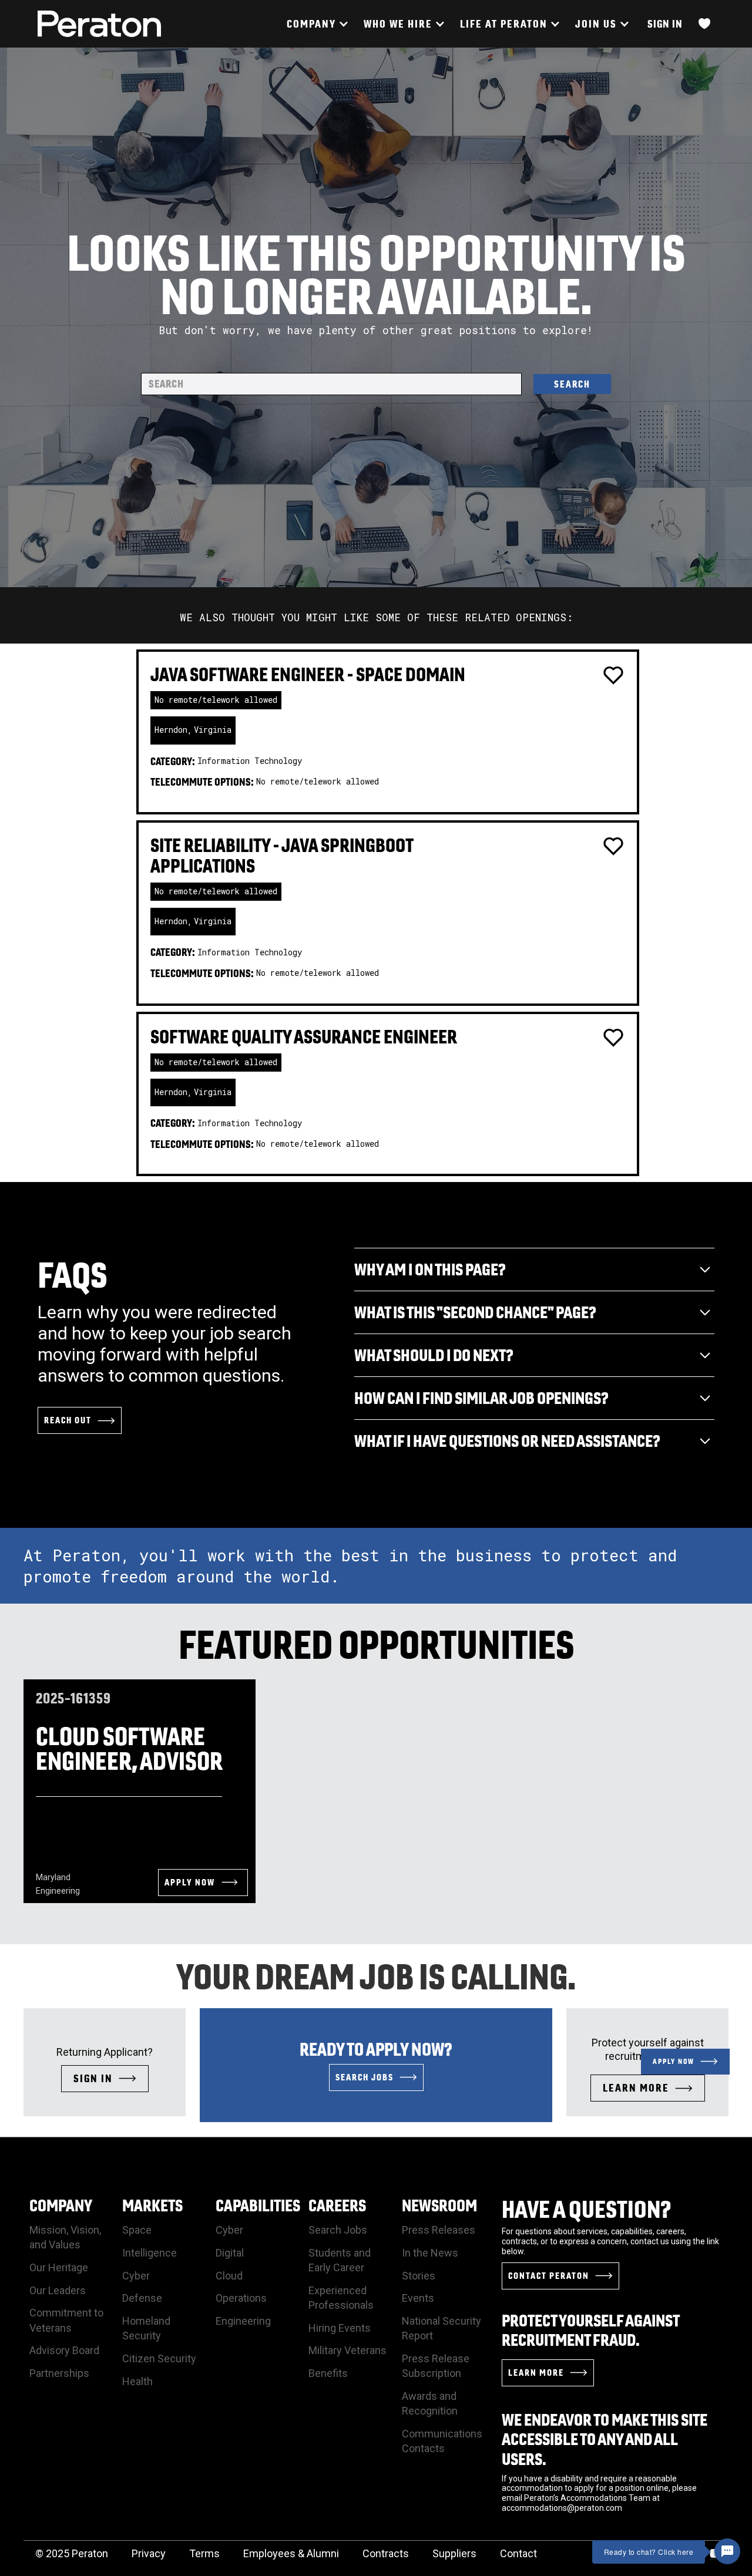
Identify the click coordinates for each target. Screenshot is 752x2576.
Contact (518, 2553)
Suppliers (454, 2553)
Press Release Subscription (436, 2366)
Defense (142, 2298)
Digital (230, 2253)
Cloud (229, 2276)
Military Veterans (348, 2350)
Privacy (149, 2553)
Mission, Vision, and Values (65, 2237)
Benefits (328, 2373)
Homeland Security (146, 2328)
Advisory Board (64, 2350)
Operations (241, 2298)
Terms (204, 2553)
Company (61, 2205)
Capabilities (258, 2205)
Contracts (386, 2553)
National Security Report (442, 2328)
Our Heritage (59, 2267)
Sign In (665, 24)
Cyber (136, 2276)
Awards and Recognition (430, 2403)
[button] (316, 24)
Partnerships (59, 2373)
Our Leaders (58, 2290)
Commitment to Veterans (66, 2320)
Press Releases (439, 2230)
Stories (419, 2276)
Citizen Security (159, 2358)
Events (418, 2298)
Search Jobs (338, 2230)
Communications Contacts (442, 2441)
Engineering (243, 2321)
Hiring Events (340, 2328)
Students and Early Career (340, 2260)
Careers (337, 2205)
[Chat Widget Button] (727, 2551)
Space (137, 2230)
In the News (430, 2253)
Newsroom (439, 2205)
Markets (152, 2205)
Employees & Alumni (291, 2553)
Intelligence (150, 2253)
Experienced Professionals (341, 2298)
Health (137, 2381)
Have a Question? (587, 2209)
